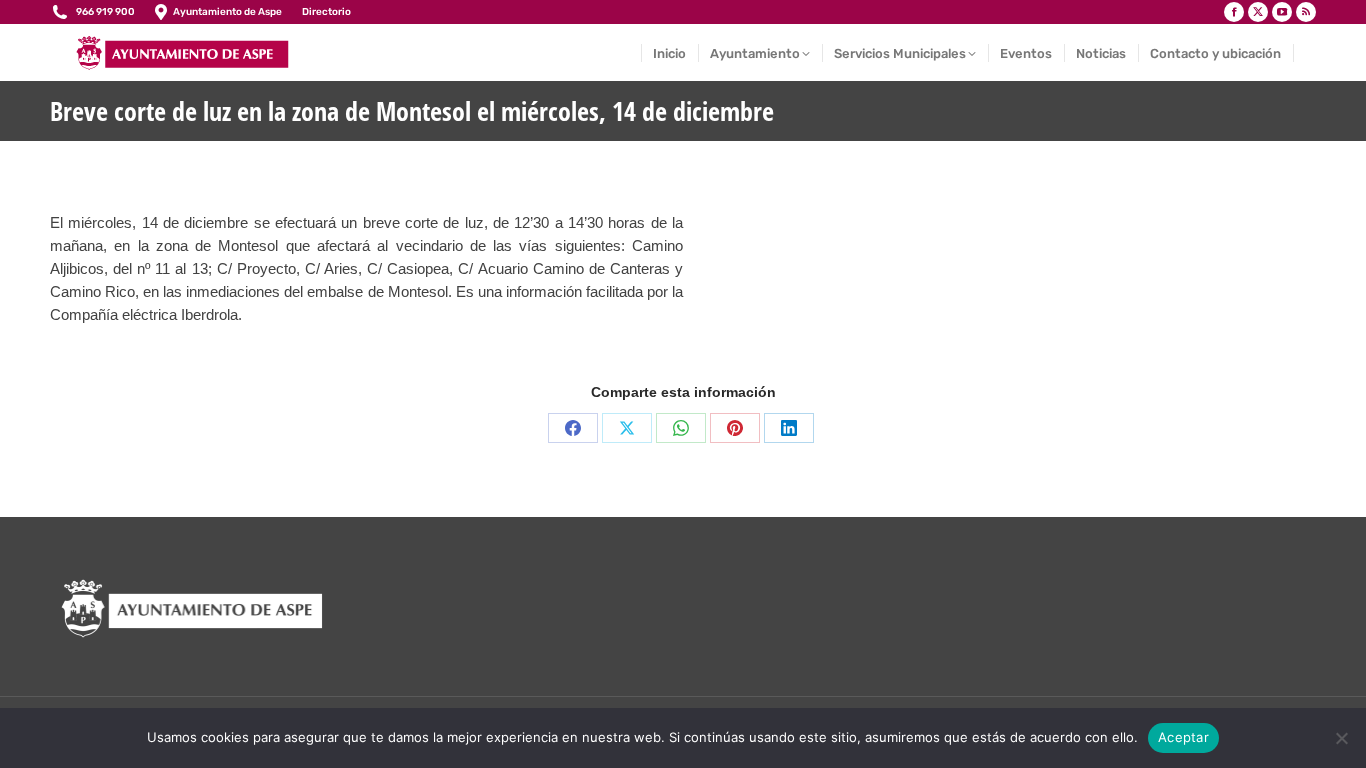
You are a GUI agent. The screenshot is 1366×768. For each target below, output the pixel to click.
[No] (1341, 738)
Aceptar (1183, 737)
